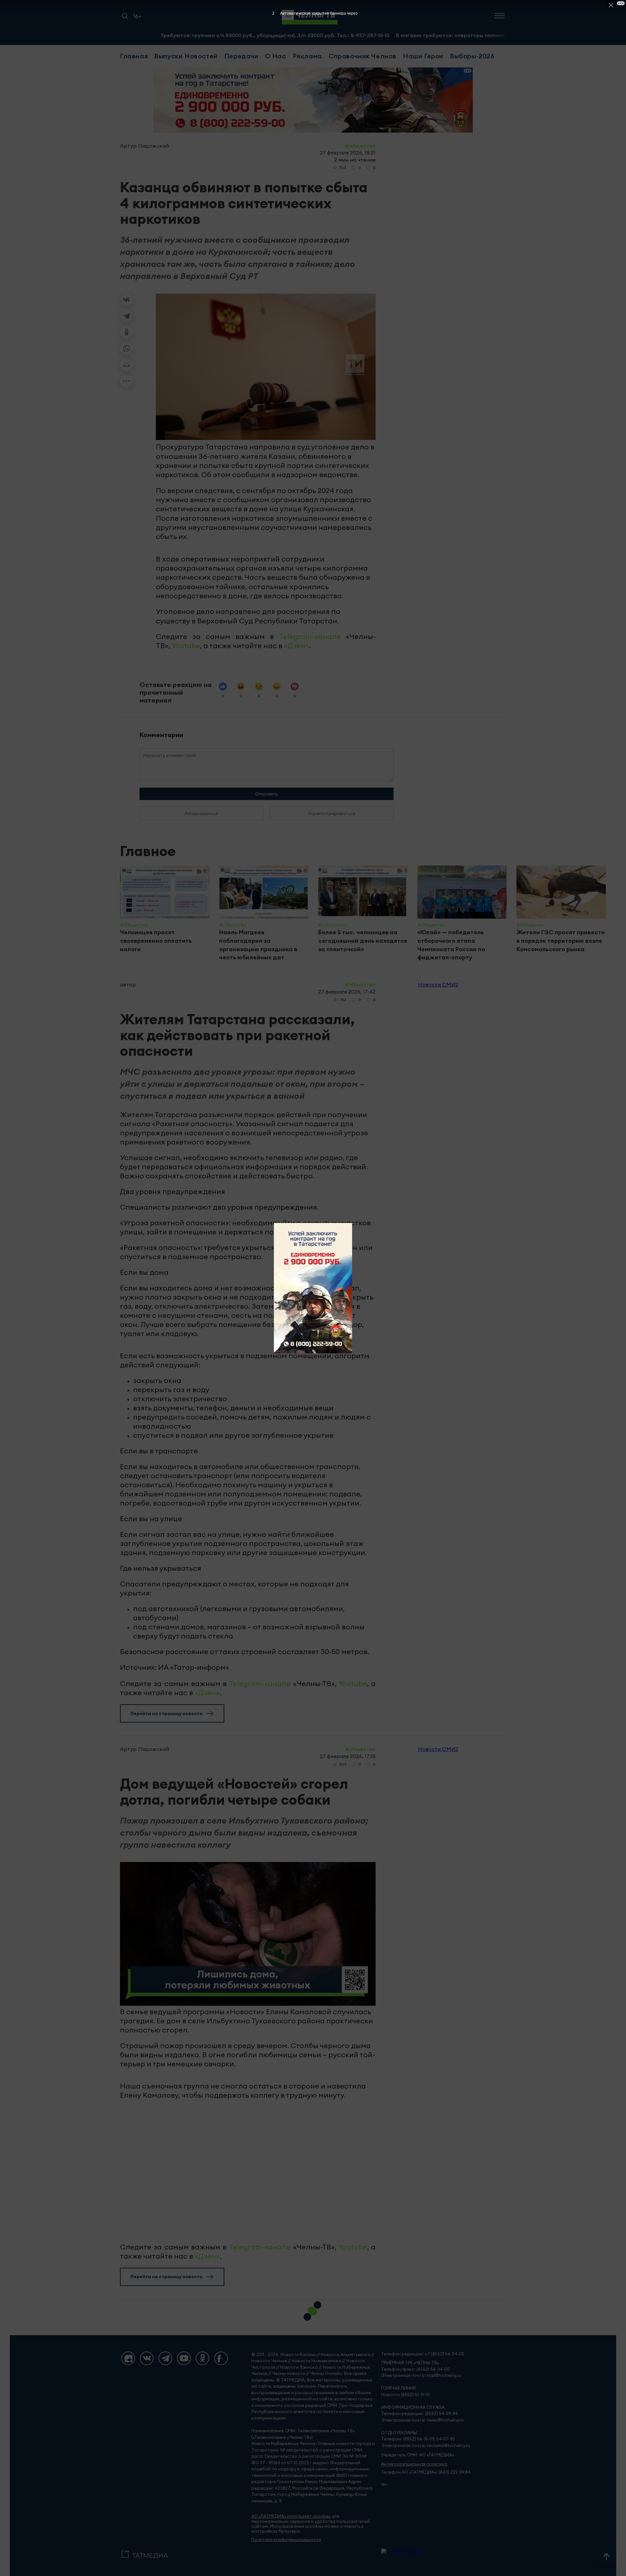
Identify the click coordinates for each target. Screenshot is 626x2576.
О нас (276, 56)
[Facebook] (221, 2358)
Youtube (186, 646)
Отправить (267, 794)
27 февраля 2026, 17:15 (348, 1756)
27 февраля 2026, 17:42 (347, 992)
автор (128, 984)
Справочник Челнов (363, 56)
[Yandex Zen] (128, 2358)
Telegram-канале (310, 636)
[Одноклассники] (127, 332)
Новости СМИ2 (438, 984)
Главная (134, 56)
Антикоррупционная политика (414, 2464)
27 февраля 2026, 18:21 (348, 153)
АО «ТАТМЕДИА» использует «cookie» (291, 2516)
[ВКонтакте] (127, 299)
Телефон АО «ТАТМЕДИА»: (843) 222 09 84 (426, 2472)
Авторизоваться (201, 813)
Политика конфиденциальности (286, 2540)
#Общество (360, 146)
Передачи (241, 56)
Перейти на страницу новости (166, 1713)
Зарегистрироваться (332, 813)
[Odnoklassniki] (202, 2358)
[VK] (147, 2358)
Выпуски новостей (186, 56)
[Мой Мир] (127, 365)
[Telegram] (127, 316)
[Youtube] (184, 2358)
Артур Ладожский (144, 146)
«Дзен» (297, 646)
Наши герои (423, 56)
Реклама (307, 56)
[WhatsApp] (127, 348)
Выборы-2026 (472, 56)
